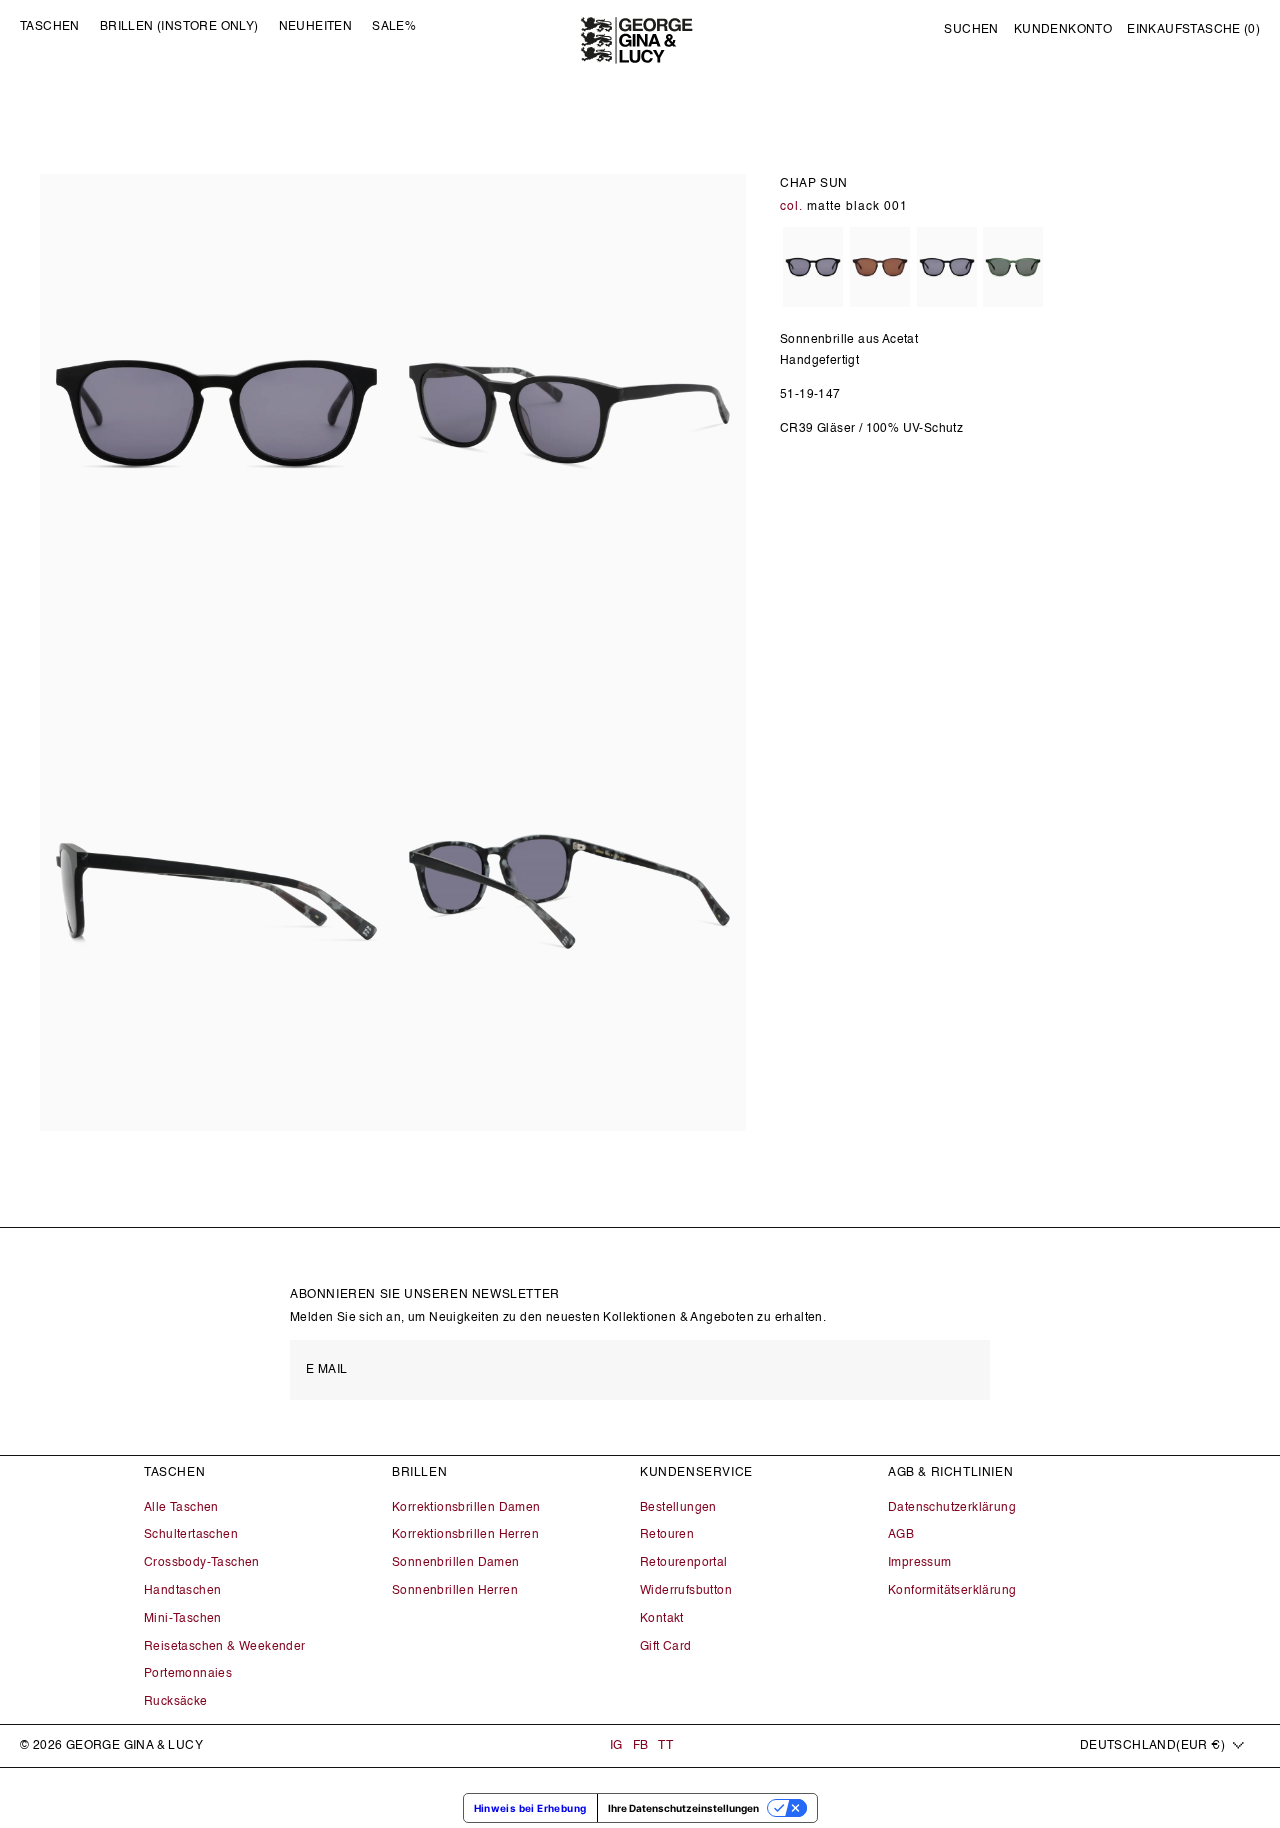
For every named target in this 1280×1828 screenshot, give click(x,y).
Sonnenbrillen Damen (456, 1563)
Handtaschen (182, 1591)
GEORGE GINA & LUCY (134, 1746)
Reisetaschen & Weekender (225, 1647)
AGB (901, 1535)
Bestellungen (678, 1508)
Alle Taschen (181, 1508)
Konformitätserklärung (952, 1591)
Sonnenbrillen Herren (455, 1591)
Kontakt (662, 1619)
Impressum (920, 1563)
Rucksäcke (176, 1702)
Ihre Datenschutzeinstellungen (683, 1808)
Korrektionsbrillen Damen (466, 1508)
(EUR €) (1152, 1746)
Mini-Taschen (183, 1619)
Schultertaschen (191, 1535)
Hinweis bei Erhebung (530, 1808)
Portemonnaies (188, 1674)
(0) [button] (1193, 30)
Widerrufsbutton (686, 1591)
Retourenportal (684, 1563)
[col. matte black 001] (813, 268)
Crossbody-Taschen (202, 1563)
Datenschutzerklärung (952, 1508)
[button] (971, 31)
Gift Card (666, 1647)
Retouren (667, 1535)
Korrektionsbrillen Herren (465, 1535)
